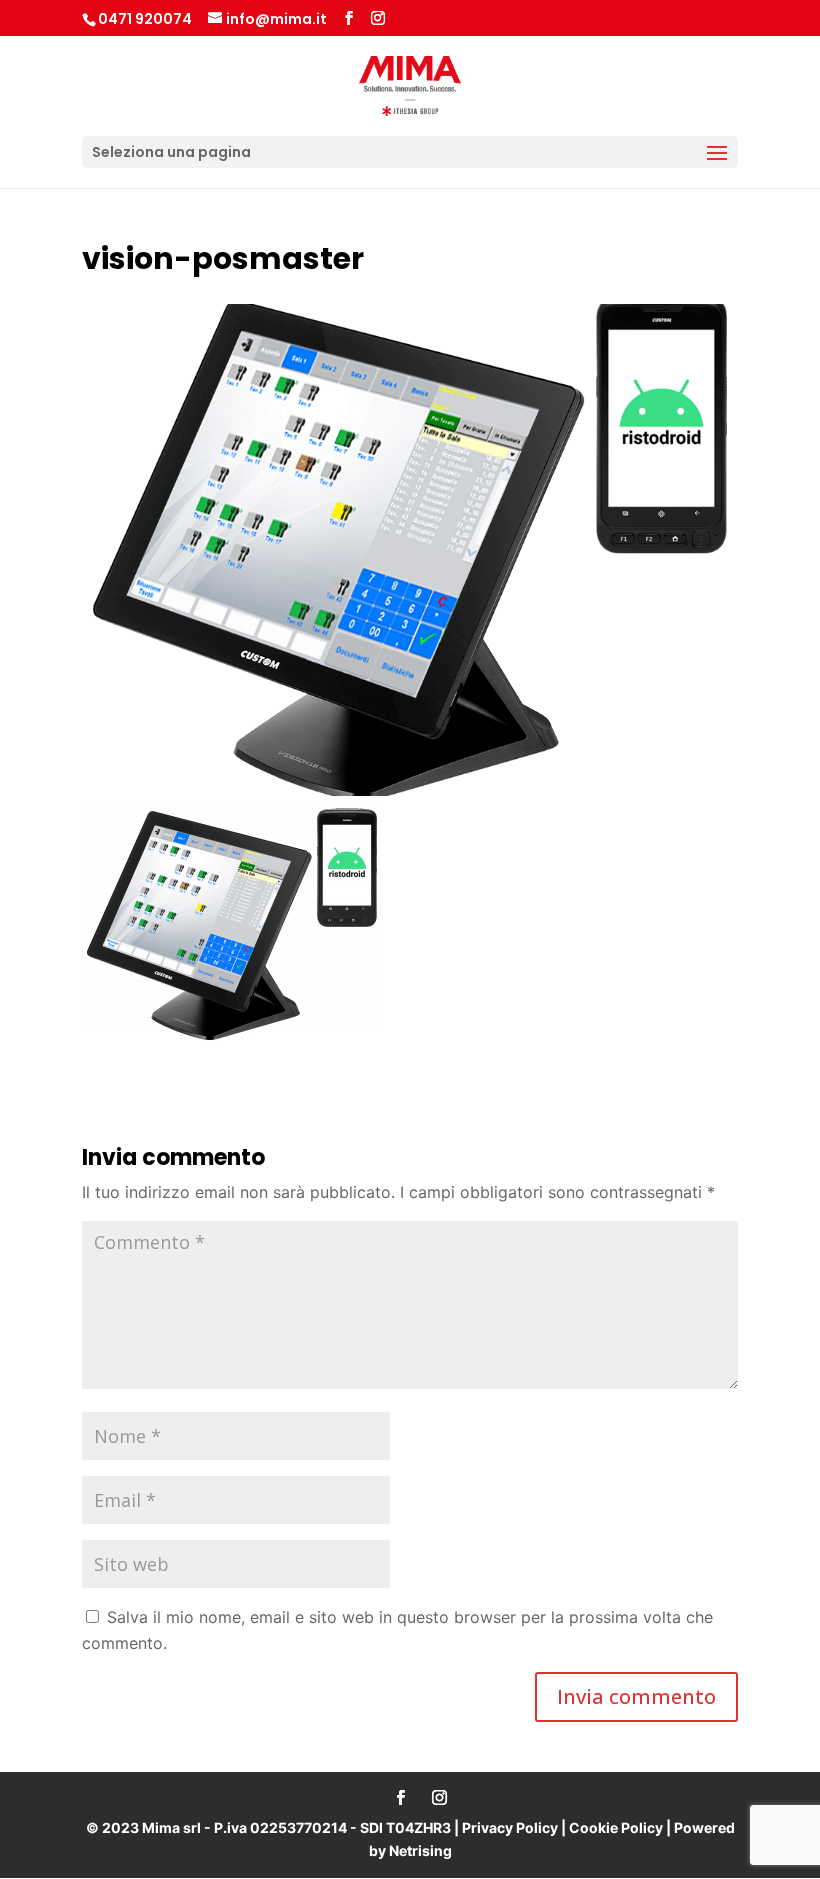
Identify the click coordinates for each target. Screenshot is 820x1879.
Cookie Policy (616, 1827)
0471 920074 (145, 19)
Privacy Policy (510, 1827)
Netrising (420, 1850)
